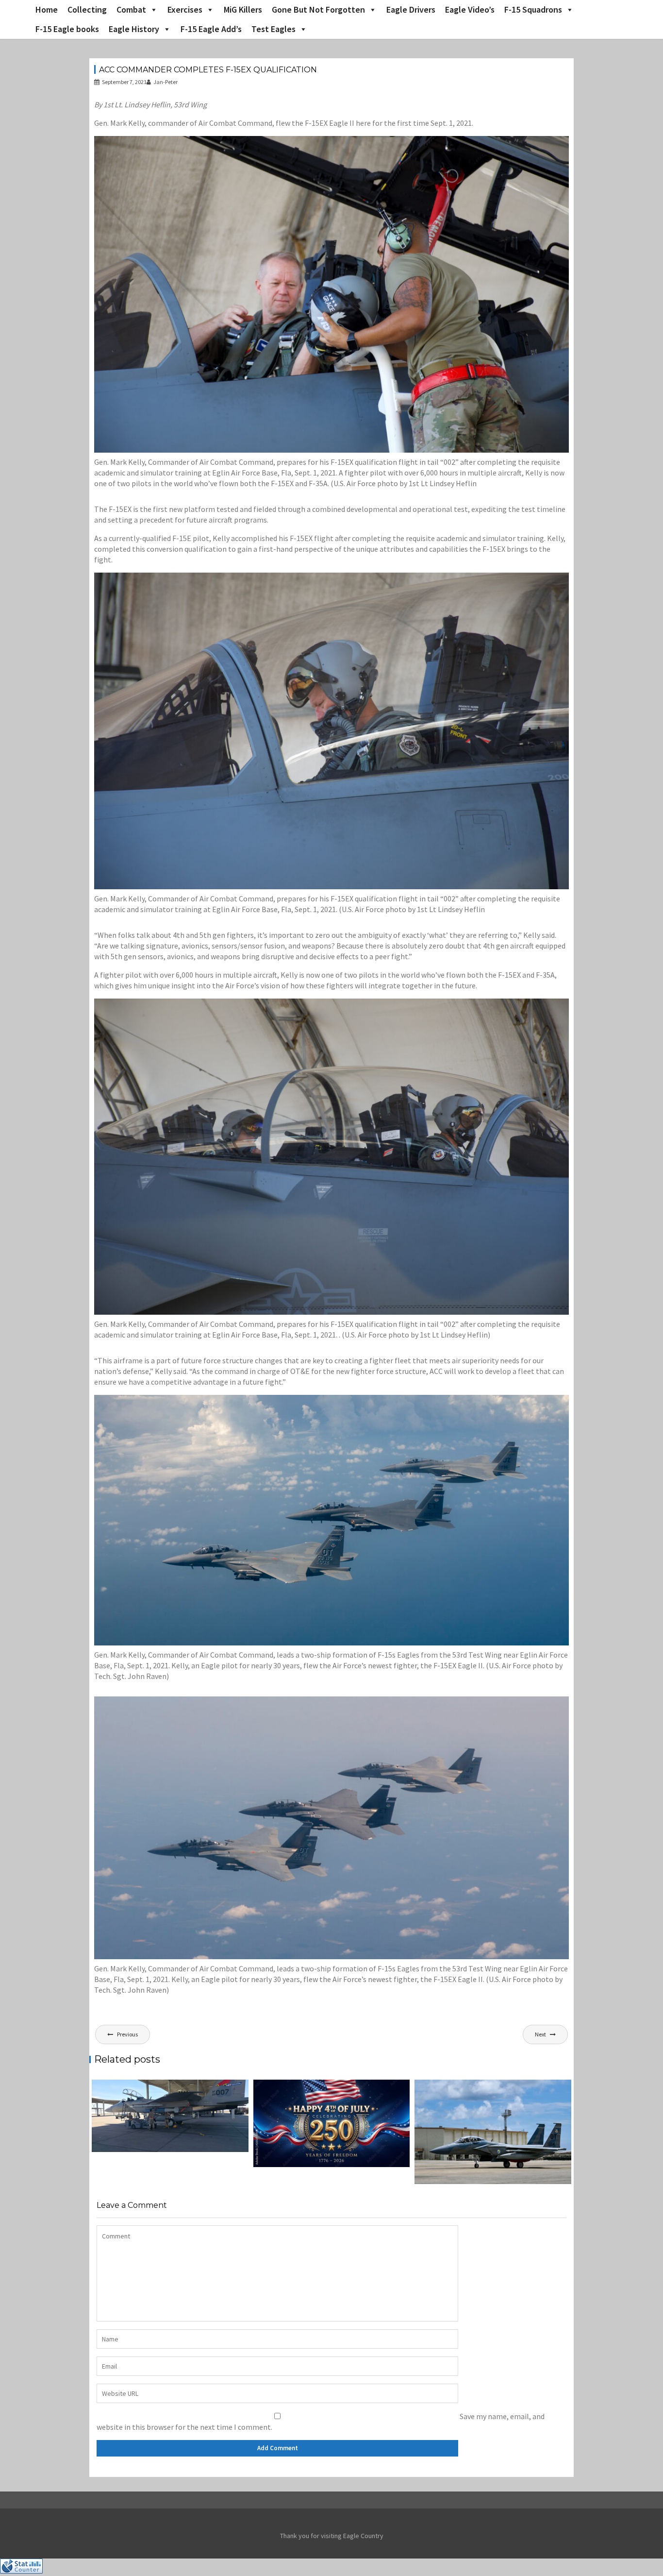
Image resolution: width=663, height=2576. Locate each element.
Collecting (87, 9)
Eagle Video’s (470, 9)
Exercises (185, 9)
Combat (131, 9)
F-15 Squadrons (533, 9)
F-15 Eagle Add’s (211, 29)
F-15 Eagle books (67, 29)
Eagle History (134, 29)
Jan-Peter (166, 82)
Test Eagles (273, 29)
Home (47, 9)
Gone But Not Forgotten (318, 9)
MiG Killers (243, 9)
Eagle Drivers (411, 9)
